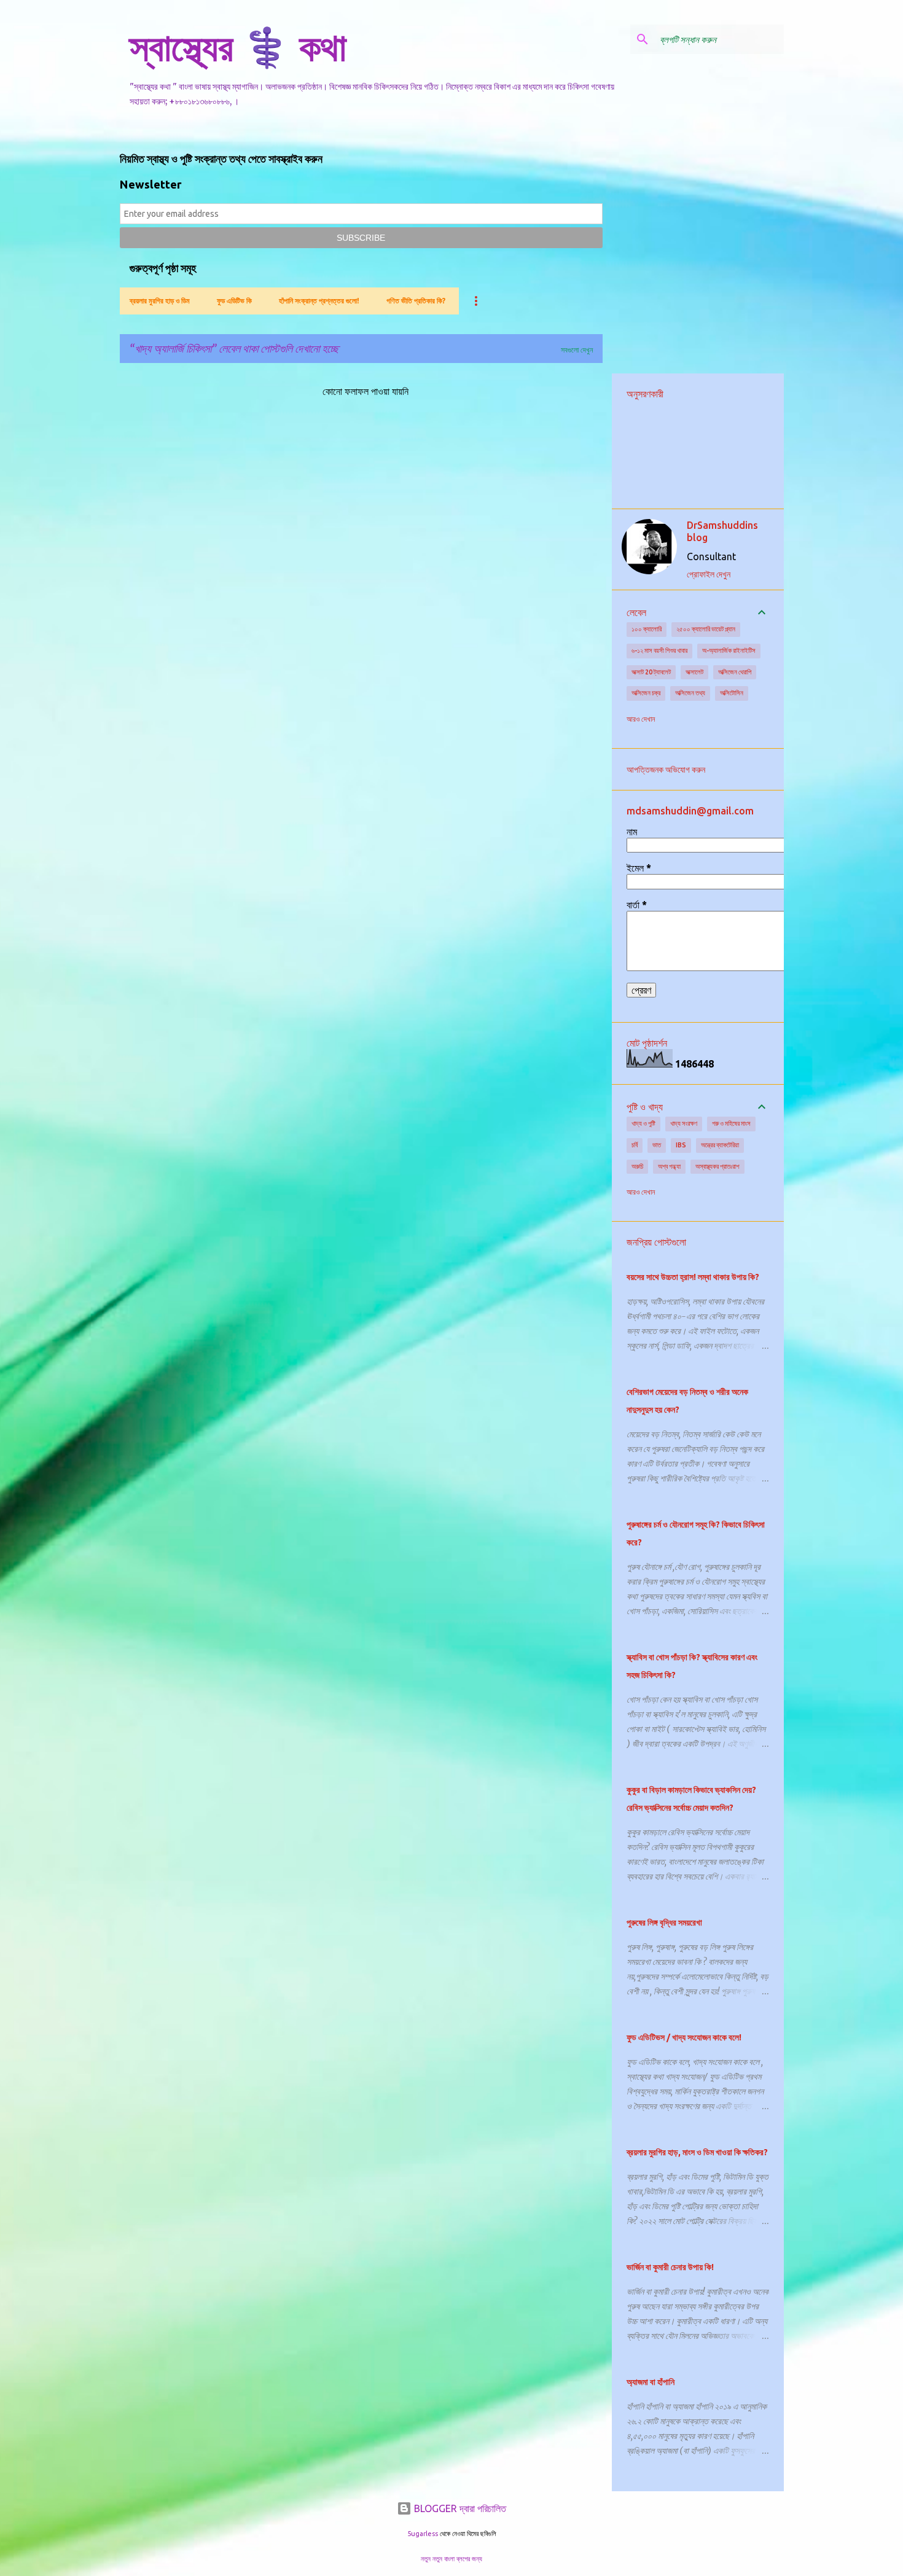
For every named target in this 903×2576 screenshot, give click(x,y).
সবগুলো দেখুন (577, 350)
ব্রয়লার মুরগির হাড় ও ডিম (160, 301)
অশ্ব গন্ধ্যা (669, 1166)
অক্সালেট (694, 672)
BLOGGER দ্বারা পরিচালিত (459, 2508)
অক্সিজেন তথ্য (690, 693)
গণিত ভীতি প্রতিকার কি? (416, 301)
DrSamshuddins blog (722, 531)
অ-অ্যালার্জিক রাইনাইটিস (729, 650)
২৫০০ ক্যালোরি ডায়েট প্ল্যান (706, 629)
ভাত (657, 1145)
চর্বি (635, 1145)
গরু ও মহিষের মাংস (731, 1123)
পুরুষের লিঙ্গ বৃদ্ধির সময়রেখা (664, 1922)
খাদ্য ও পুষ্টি (643, 1123)
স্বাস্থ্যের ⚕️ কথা (238, 47)
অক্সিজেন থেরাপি (735, 672)
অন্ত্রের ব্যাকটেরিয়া (720, 1145)
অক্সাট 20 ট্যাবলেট (651, 672)
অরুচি (637, 1166)
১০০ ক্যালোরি (647, 629)
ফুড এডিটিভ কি (234, 301)
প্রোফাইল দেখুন (709, 574)
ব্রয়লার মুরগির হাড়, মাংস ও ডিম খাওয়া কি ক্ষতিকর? (697, 2152)
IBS (681, 1145)
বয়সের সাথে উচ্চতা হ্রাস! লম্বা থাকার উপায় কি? (693, 1277)
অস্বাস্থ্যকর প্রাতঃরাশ (717, 1166)
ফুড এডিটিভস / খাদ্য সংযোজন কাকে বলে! (684, 2037)
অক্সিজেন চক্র (646, 693)
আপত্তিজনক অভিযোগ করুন (666, 770)
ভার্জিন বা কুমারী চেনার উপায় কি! (670, 2267)
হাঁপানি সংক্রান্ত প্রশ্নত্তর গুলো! (319, 301)
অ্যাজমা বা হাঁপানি (651, 2382)
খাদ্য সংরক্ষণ (684, 1123)
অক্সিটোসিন (732, 693)
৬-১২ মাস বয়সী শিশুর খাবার (659, 650)
